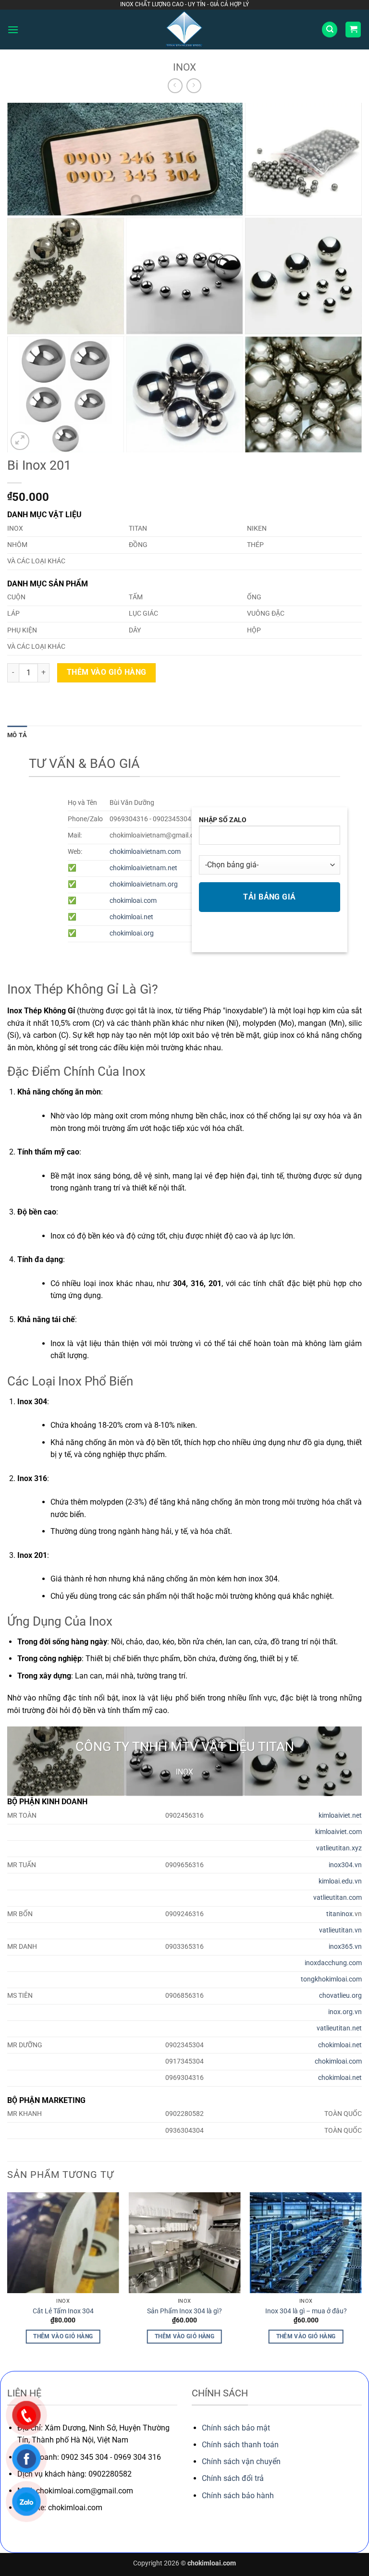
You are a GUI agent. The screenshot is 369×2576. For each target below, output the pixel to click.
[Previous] (8, 2281)
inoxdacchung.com (333, 1963)
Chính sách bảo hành (238, 2496)
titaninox (339, 1914)
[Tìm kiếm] (330, 30)
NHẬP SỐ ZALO (223, 820)
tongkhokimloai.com (331, 1979)
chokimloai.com (133, 901)
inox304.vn (345, 1865)
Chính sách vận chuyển (241, 2461)
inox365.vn (345, 1947)
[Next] (361, 2281)
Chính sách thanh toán (240, 2445)
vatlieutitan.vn (340, 1930)
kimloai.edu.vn (340, 1881)
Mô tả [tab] (17, 735)
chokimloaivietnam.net (143, 868)
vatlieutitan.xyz (339, 1848)
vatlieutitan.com (338, 1898)
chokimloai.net (131, 917)
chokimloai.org (132, 933)
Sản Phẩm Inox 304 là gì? (184, 2311)
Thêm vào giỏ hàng (107, 672)
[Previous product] (194, 86)
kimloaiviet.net (340, 1816)
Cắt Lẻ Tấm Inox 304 (63, 2311)
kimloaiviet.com (338, 1832)
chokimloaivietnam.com (145, 852)
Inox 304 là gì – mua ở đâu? (306, 2311)
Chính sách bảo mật (236, 2428)
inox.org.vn (345, 2012)
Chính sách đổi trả (233, 2478)
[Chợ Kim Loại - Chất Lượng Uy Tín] (184, 30)
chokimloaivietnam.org (144, 884)
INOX (184, 67)
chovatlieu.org (340, 1996)
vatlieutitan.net (339, 2028)
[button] (13, 30)
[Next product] (175, 86)
